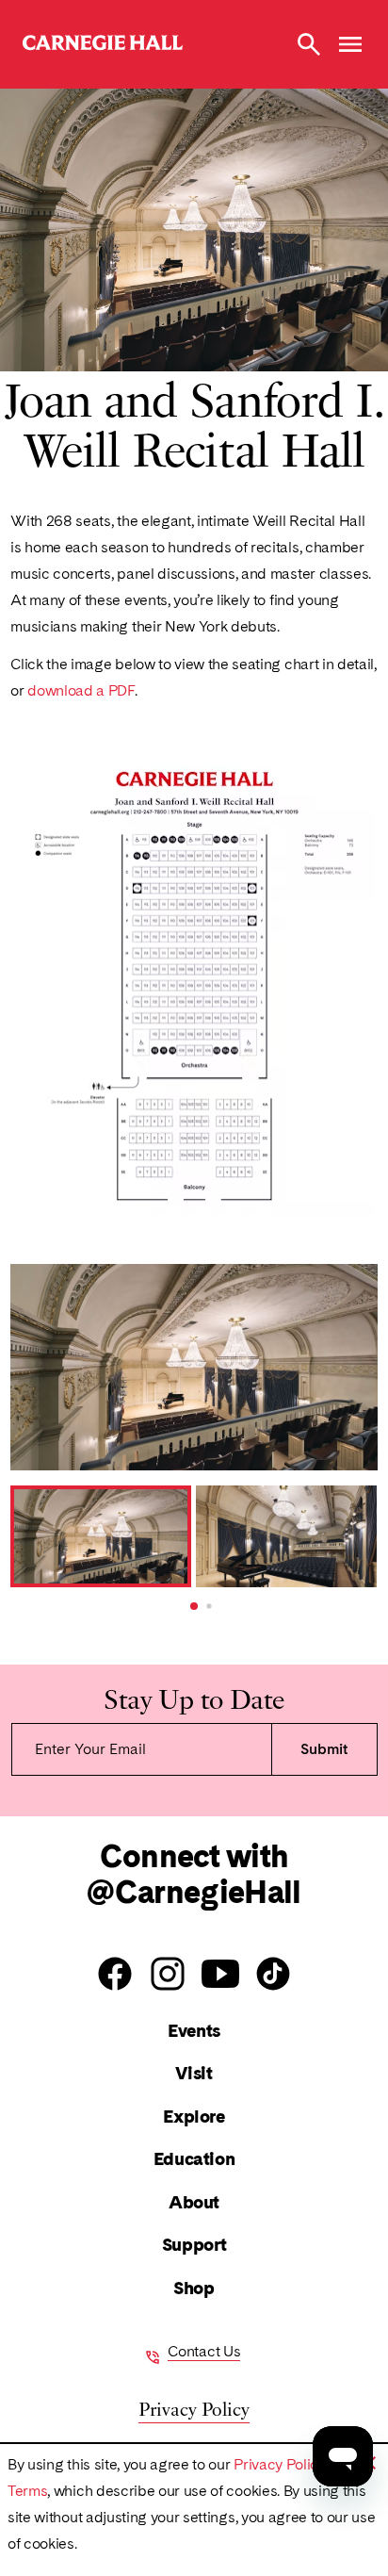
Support (194, 2245)
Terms (27, 2491)
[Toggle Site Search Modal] (309, 44)
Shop (194, 2288)
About (194, 2202)
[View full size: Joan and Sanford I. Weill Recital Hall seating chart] (194, 983)
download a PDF (81, 690)
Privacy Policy (280, 2464)
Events (194, 2031)
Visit (194, 2073)
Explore (194, 2117)
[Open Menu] (350, 44)
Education (194, 2159)
